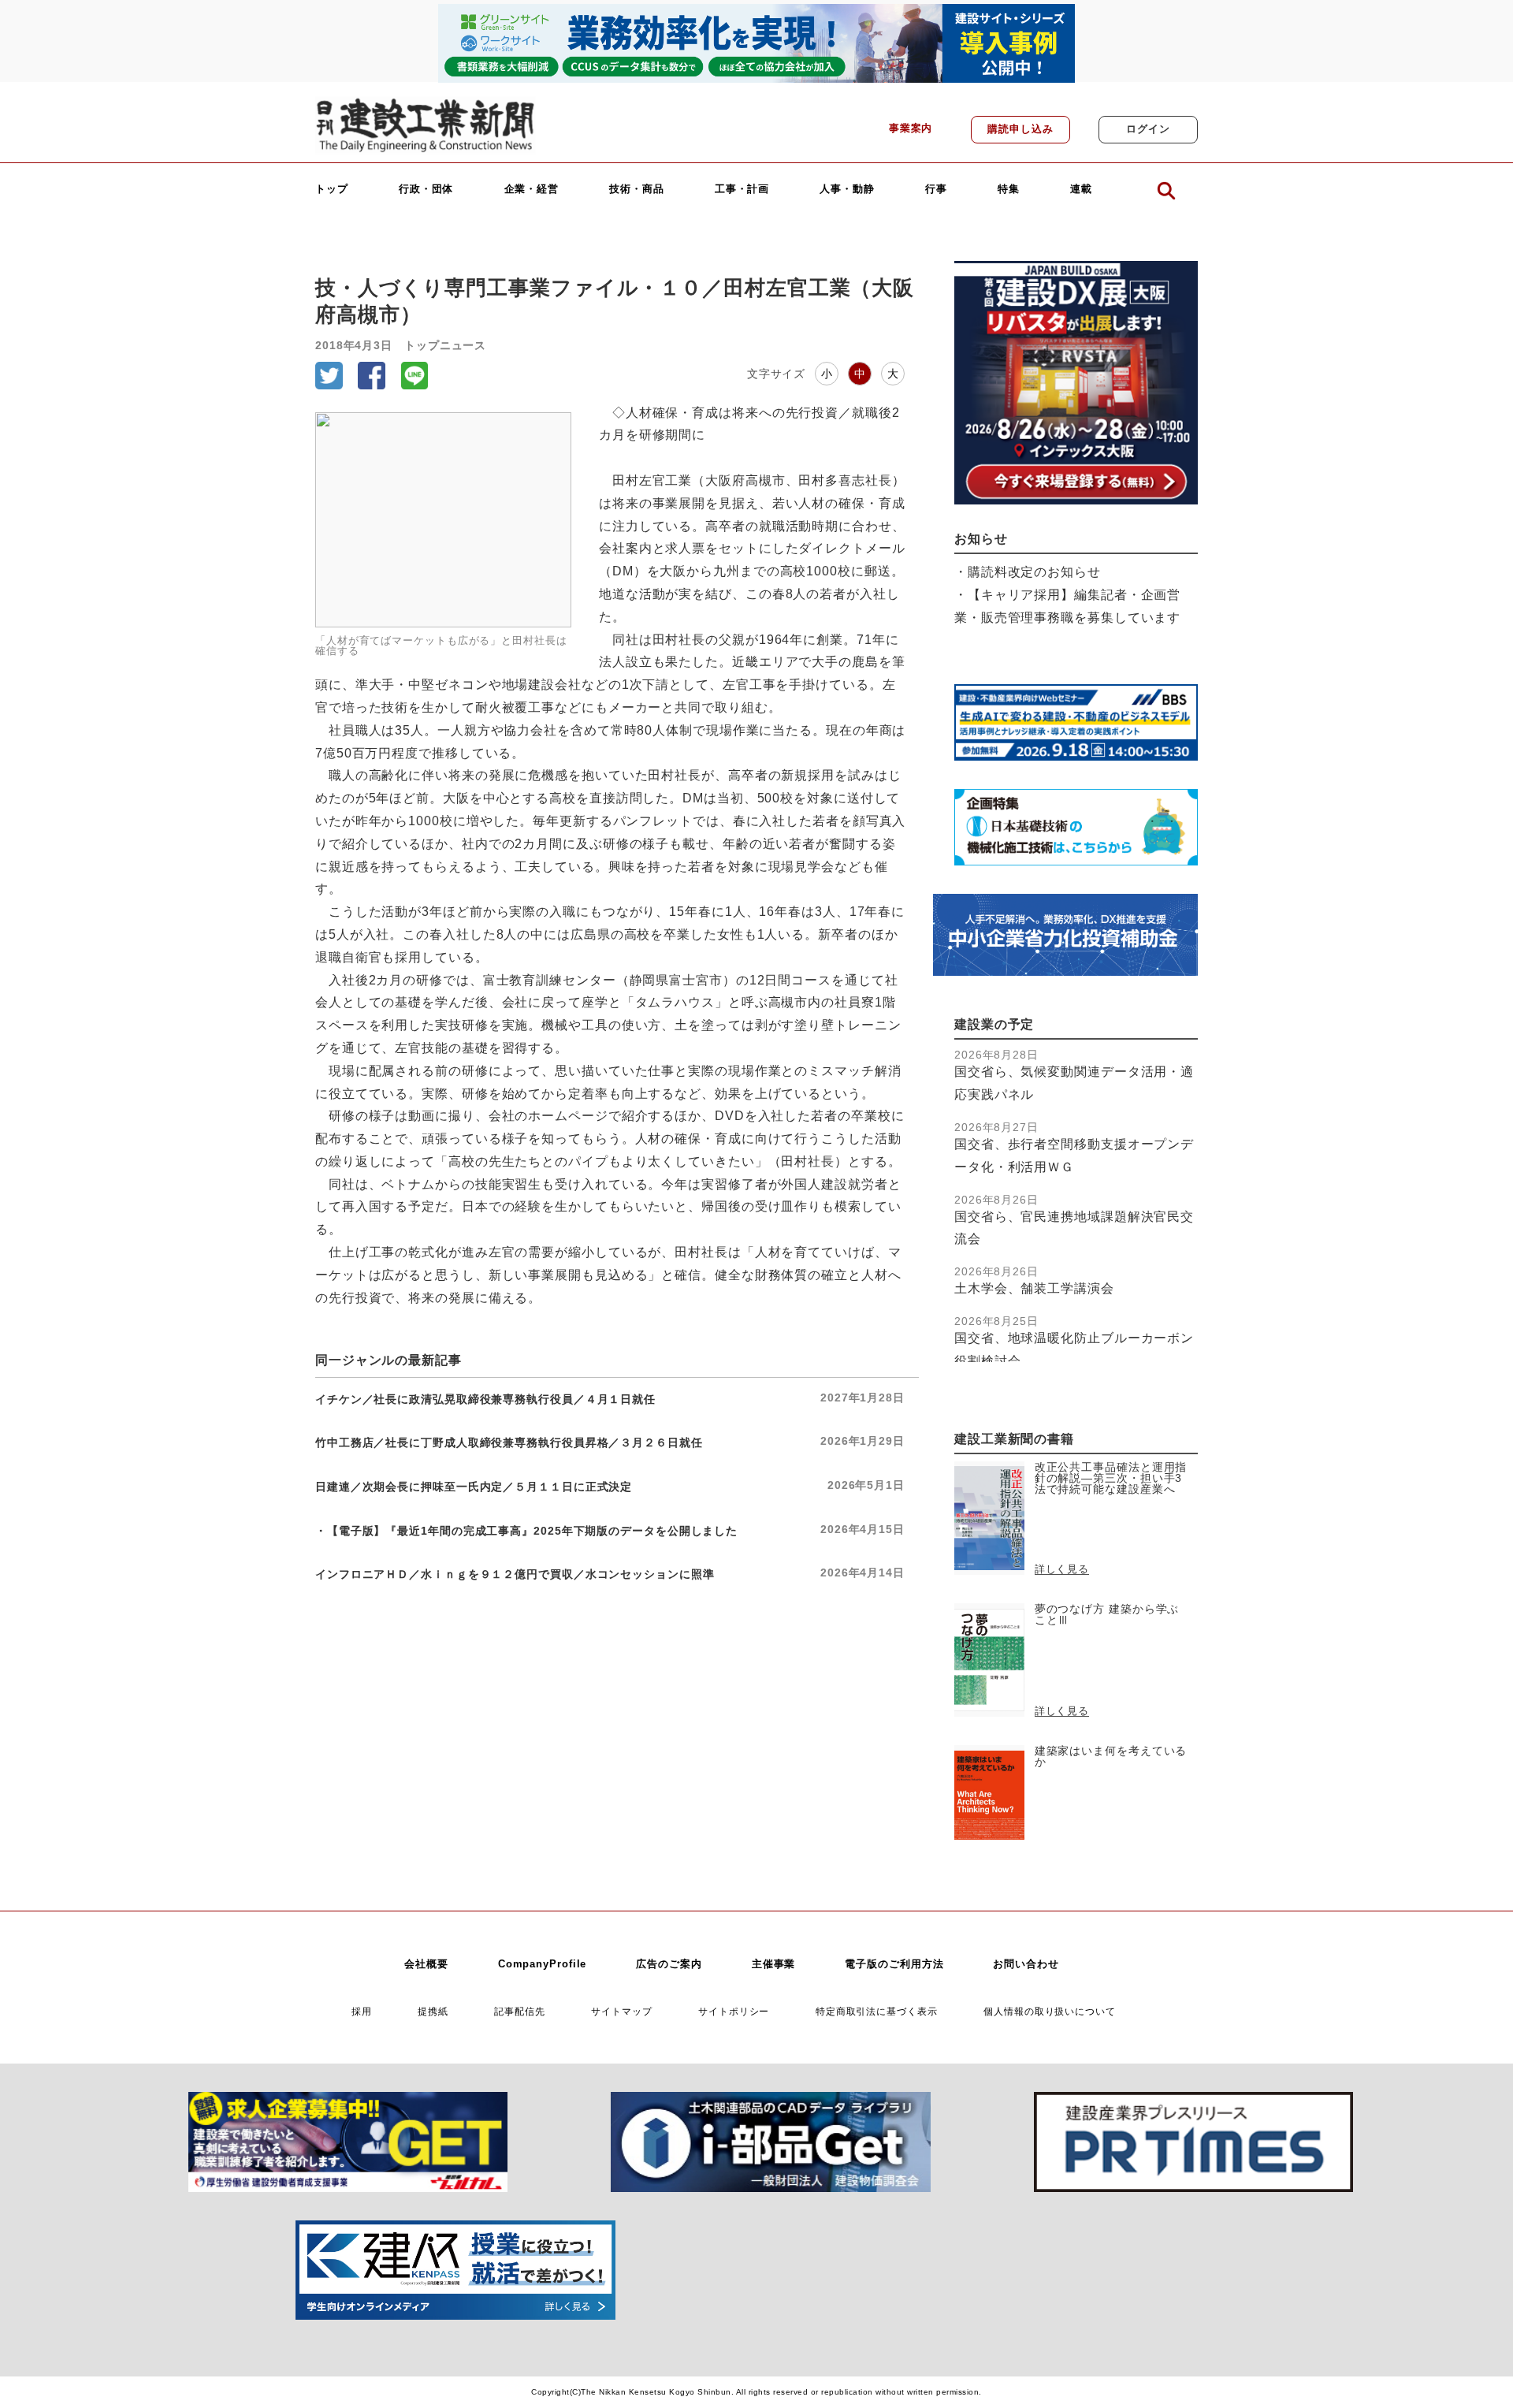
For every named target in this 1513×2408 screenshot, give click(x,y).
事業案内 (911, 128)
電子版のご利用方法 (894, 1964)
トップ (332, 190)
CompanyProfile (543, 1964)
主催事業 (774, 1964)
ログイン (1148, 129)
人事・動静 (847, 190)
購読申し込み (1020, 129)
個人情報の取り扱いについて (1050, 2011)
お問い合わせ (1026, 1964)
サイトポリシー (734, 2011)
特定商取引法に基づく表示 (877, 2011)
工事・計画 (742, 190)
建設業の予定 (994, 1024)
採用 (362, 2011)
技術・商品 (637, 190)
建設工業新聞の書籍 (1014, 1439)
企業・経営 (532, 190)
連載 (1081, 190)
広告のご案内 (669, 1964)
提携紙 (433, 2011)
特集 (1009, 190)
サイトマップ (621, 2011)
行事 (936, 190)
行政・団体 (426, 190)
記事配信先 (520, 2011)
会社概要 (426, 1964)
